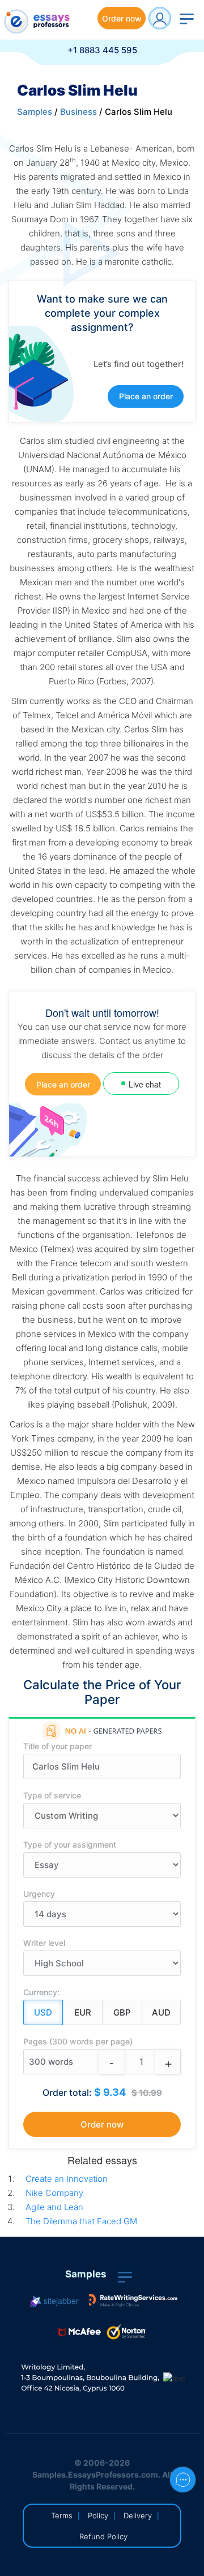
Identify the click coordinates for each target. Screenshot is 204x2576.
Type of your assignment (70, 1844)
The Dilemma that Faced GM (81, 2221)
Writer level (44, 1943)
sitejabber (60, 2301)
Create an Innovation (67, 2179)
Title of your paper (58, 1746)
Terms (62, 2515)
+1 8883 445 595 (102, 50)
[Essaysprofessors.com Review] (133, 2301)
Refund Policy (103, 2536)
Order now (122, 18)
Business (78, 112)
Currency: (41, 1992)
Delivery (138, 2515)
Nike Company (54, 2193)
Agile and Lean (54, 2207)
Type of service (52, 1795)
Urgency (39, 1894)
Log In (160, 18)
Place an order (146, 396)
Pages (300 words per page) (78, 2041)
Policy (98, 2515)
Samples (35, 112)
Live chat (145, 1084)
